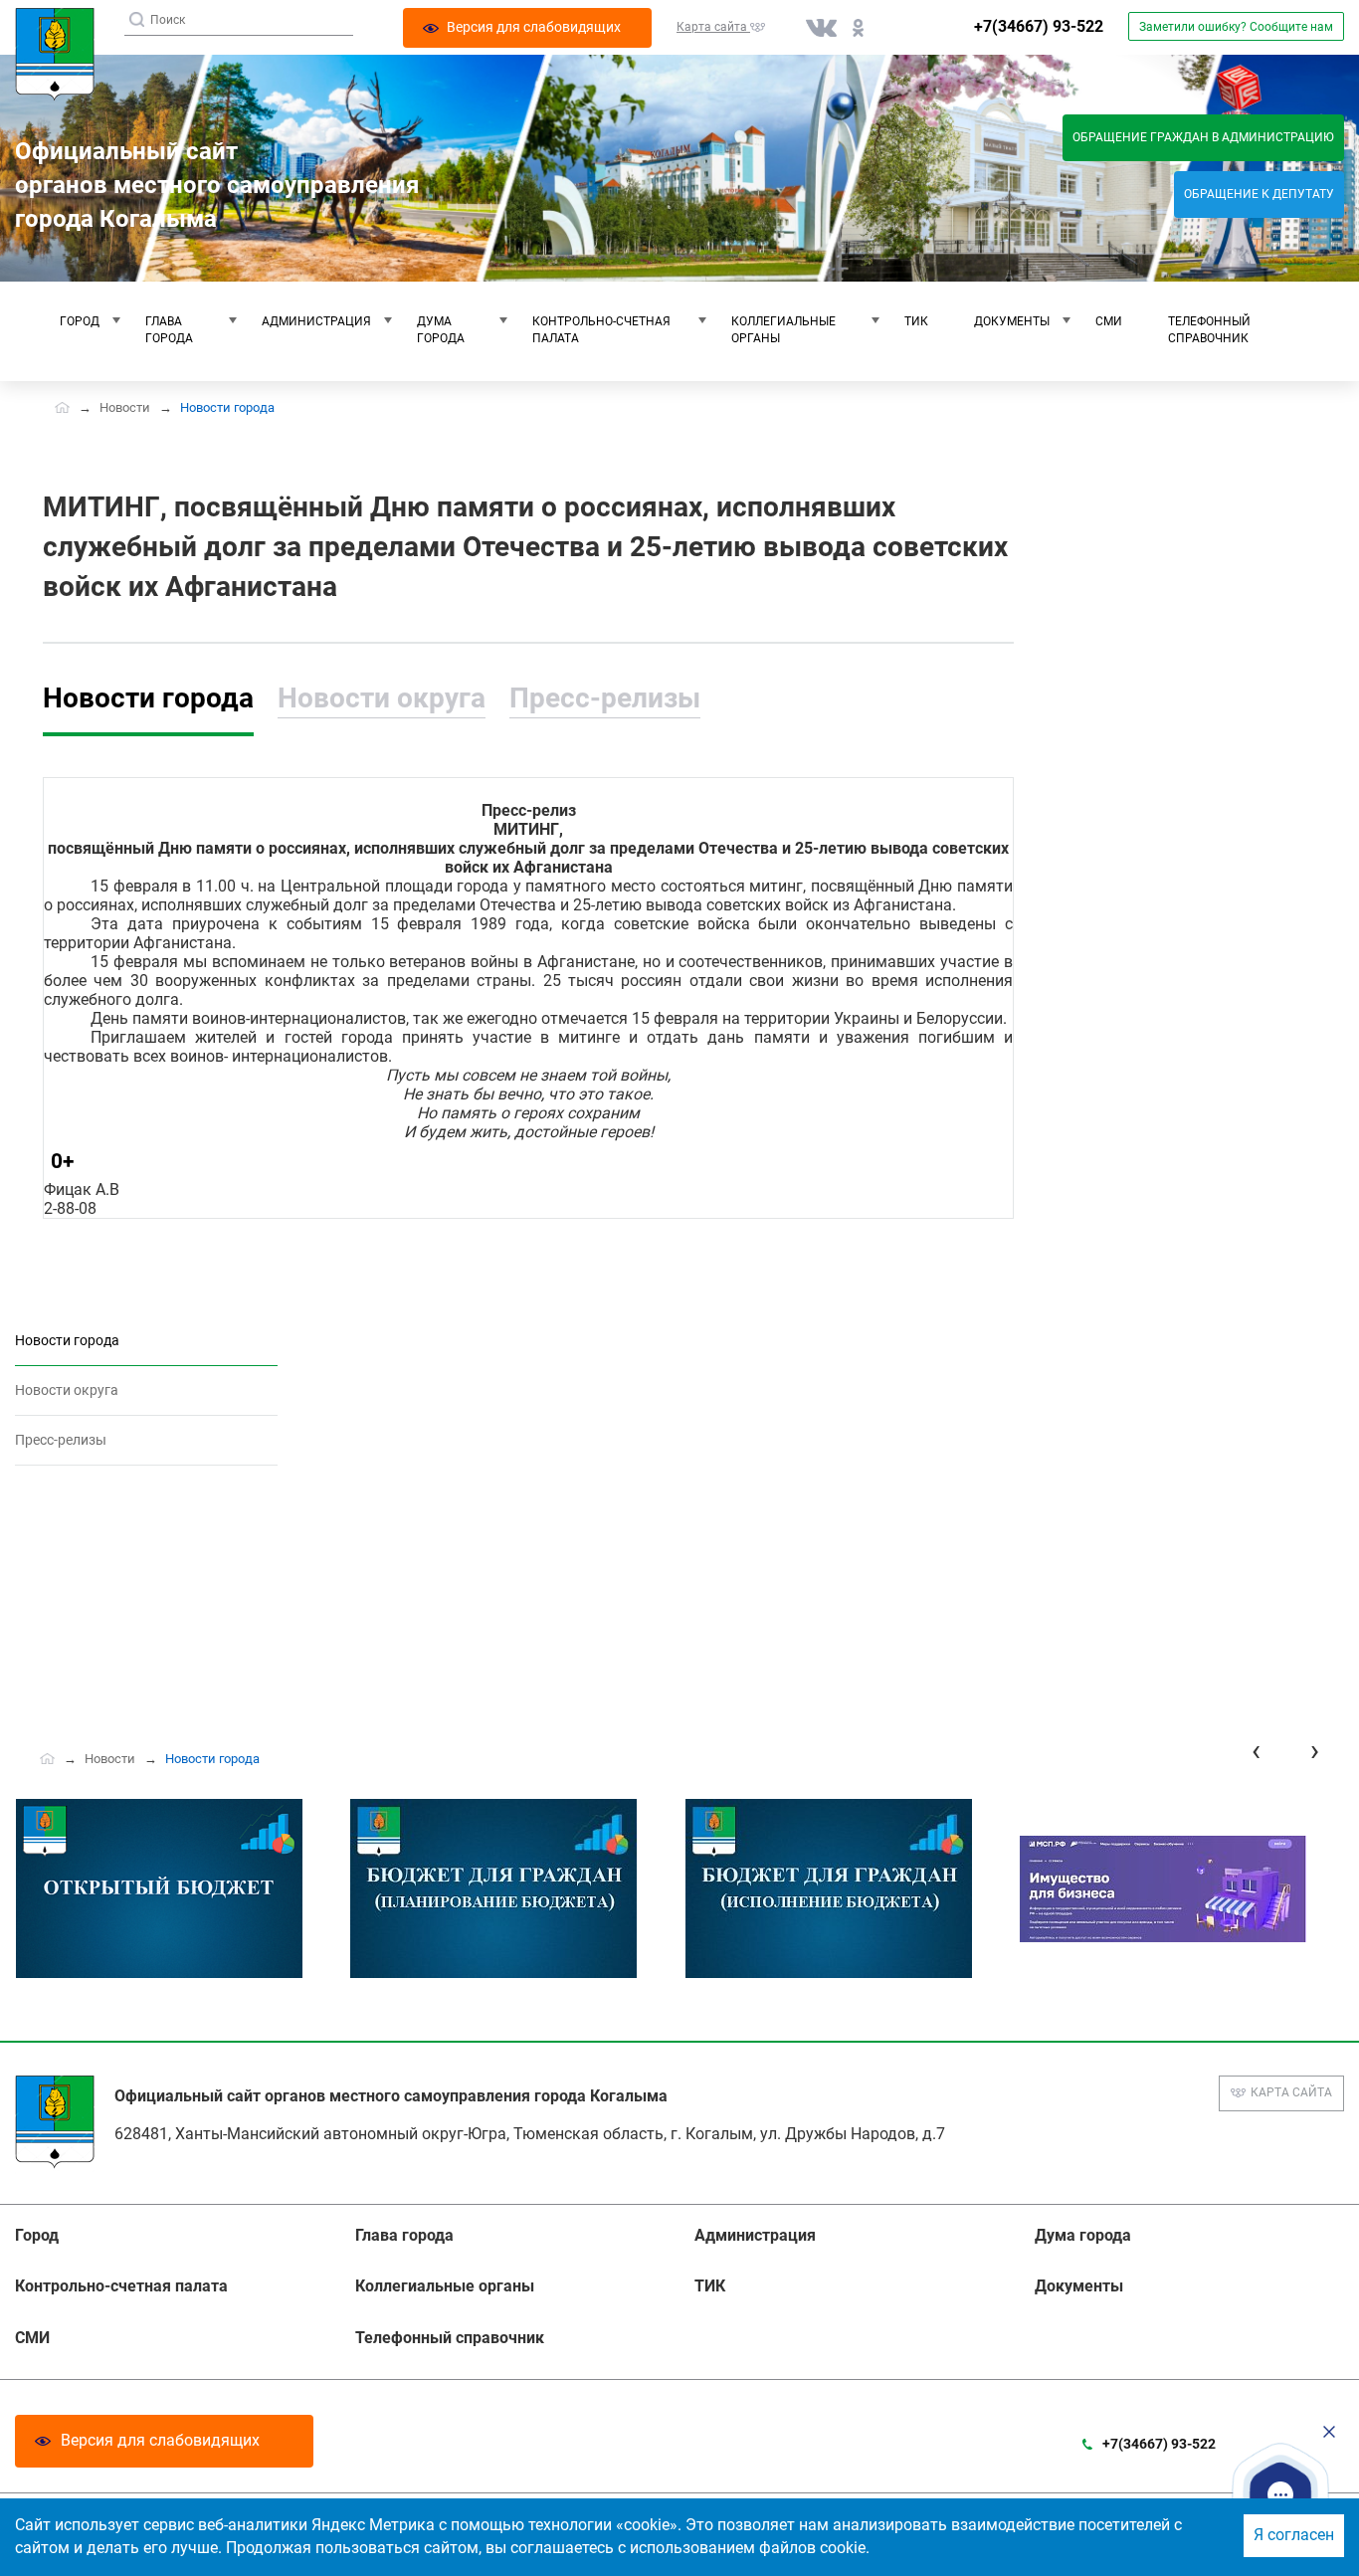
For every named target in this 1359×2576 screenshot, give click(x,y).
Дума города (441, 330)
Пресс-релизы (605, 698)
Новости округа (382, 698)
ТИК (916, 321)
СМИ (1109, 321)
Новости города (148, 698)
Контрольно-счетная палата (601, 330)
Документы (1012, 321)
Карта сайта (1291, 2092)
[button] (1280, 2494)
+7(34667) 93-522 (1039, 26)
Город (80, 321)
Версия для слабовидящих (160, 2440)
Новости (125, 407)
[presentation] (1256, 1751)
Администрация (316, 321)
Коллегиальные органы (783, 330)
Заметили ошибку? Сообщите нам (1236, 27)
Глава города (169, 330)
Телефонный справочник (1209, 330)
